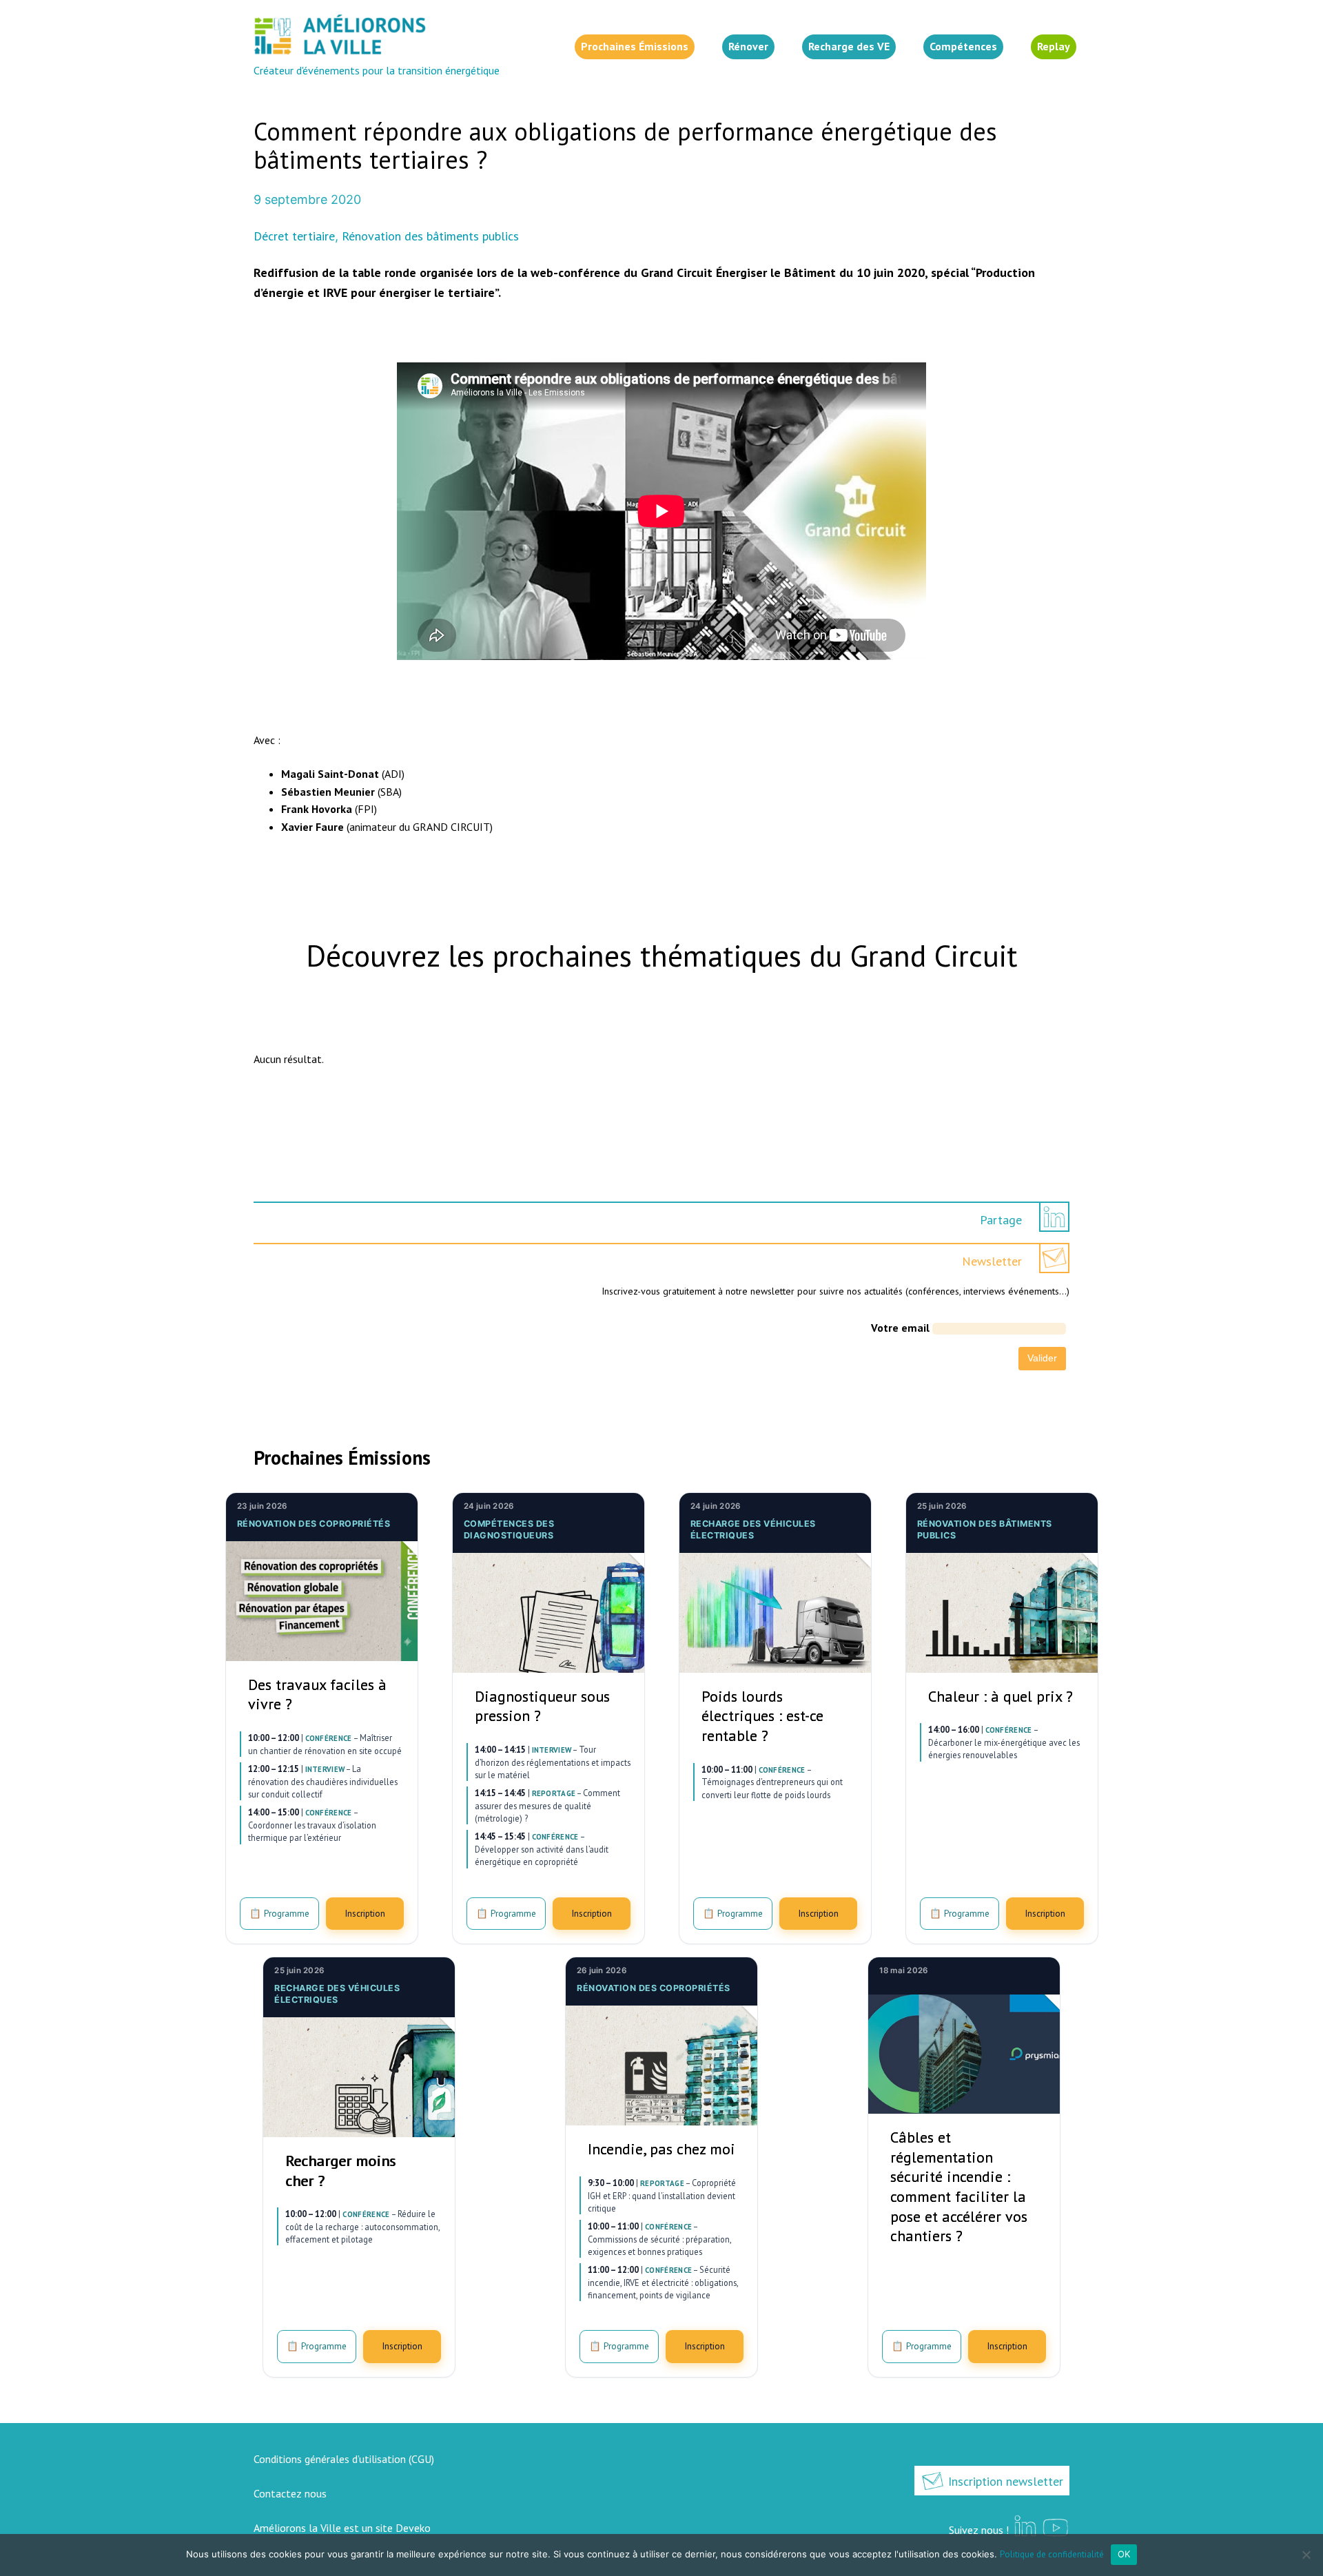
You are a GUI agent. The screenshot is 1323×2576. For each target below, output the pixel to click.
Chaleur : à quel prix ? (1001, 1696)
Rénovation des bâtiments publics (430, 236)
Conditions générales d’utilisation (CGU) (344, 2459)
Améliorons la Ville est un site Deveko (342, 2528)
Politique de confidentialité (1052, 2554)
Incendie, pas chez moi (661, 2149)
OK (1124, 2554)
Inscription (365, 1913)
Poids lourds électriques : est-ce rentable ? (762, 1716)
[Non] (1306, 2555)
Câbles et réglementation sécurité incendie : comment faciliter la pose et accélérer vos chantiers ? (959, 2186)
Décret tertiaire (294, 236)
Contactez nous (290, 2493)
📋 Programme (279, 1913)
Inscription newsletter (1004, 2481)
